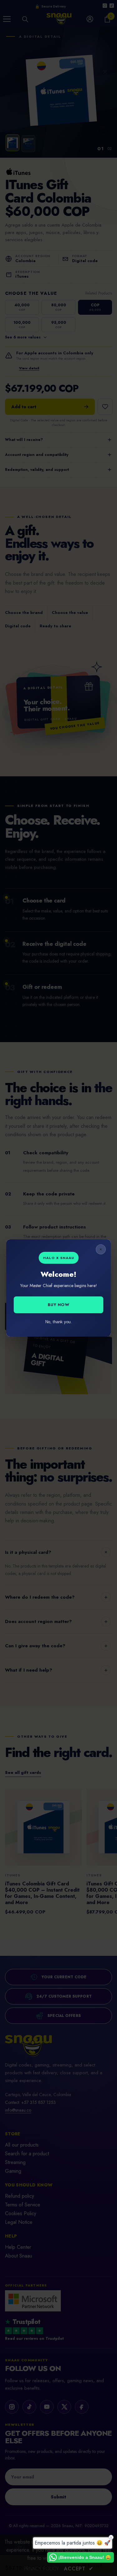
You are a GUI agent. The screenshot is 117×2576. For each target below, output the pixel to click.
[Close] (101, 1249)
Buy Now (59, 1305)
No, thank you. (58, 1322)
